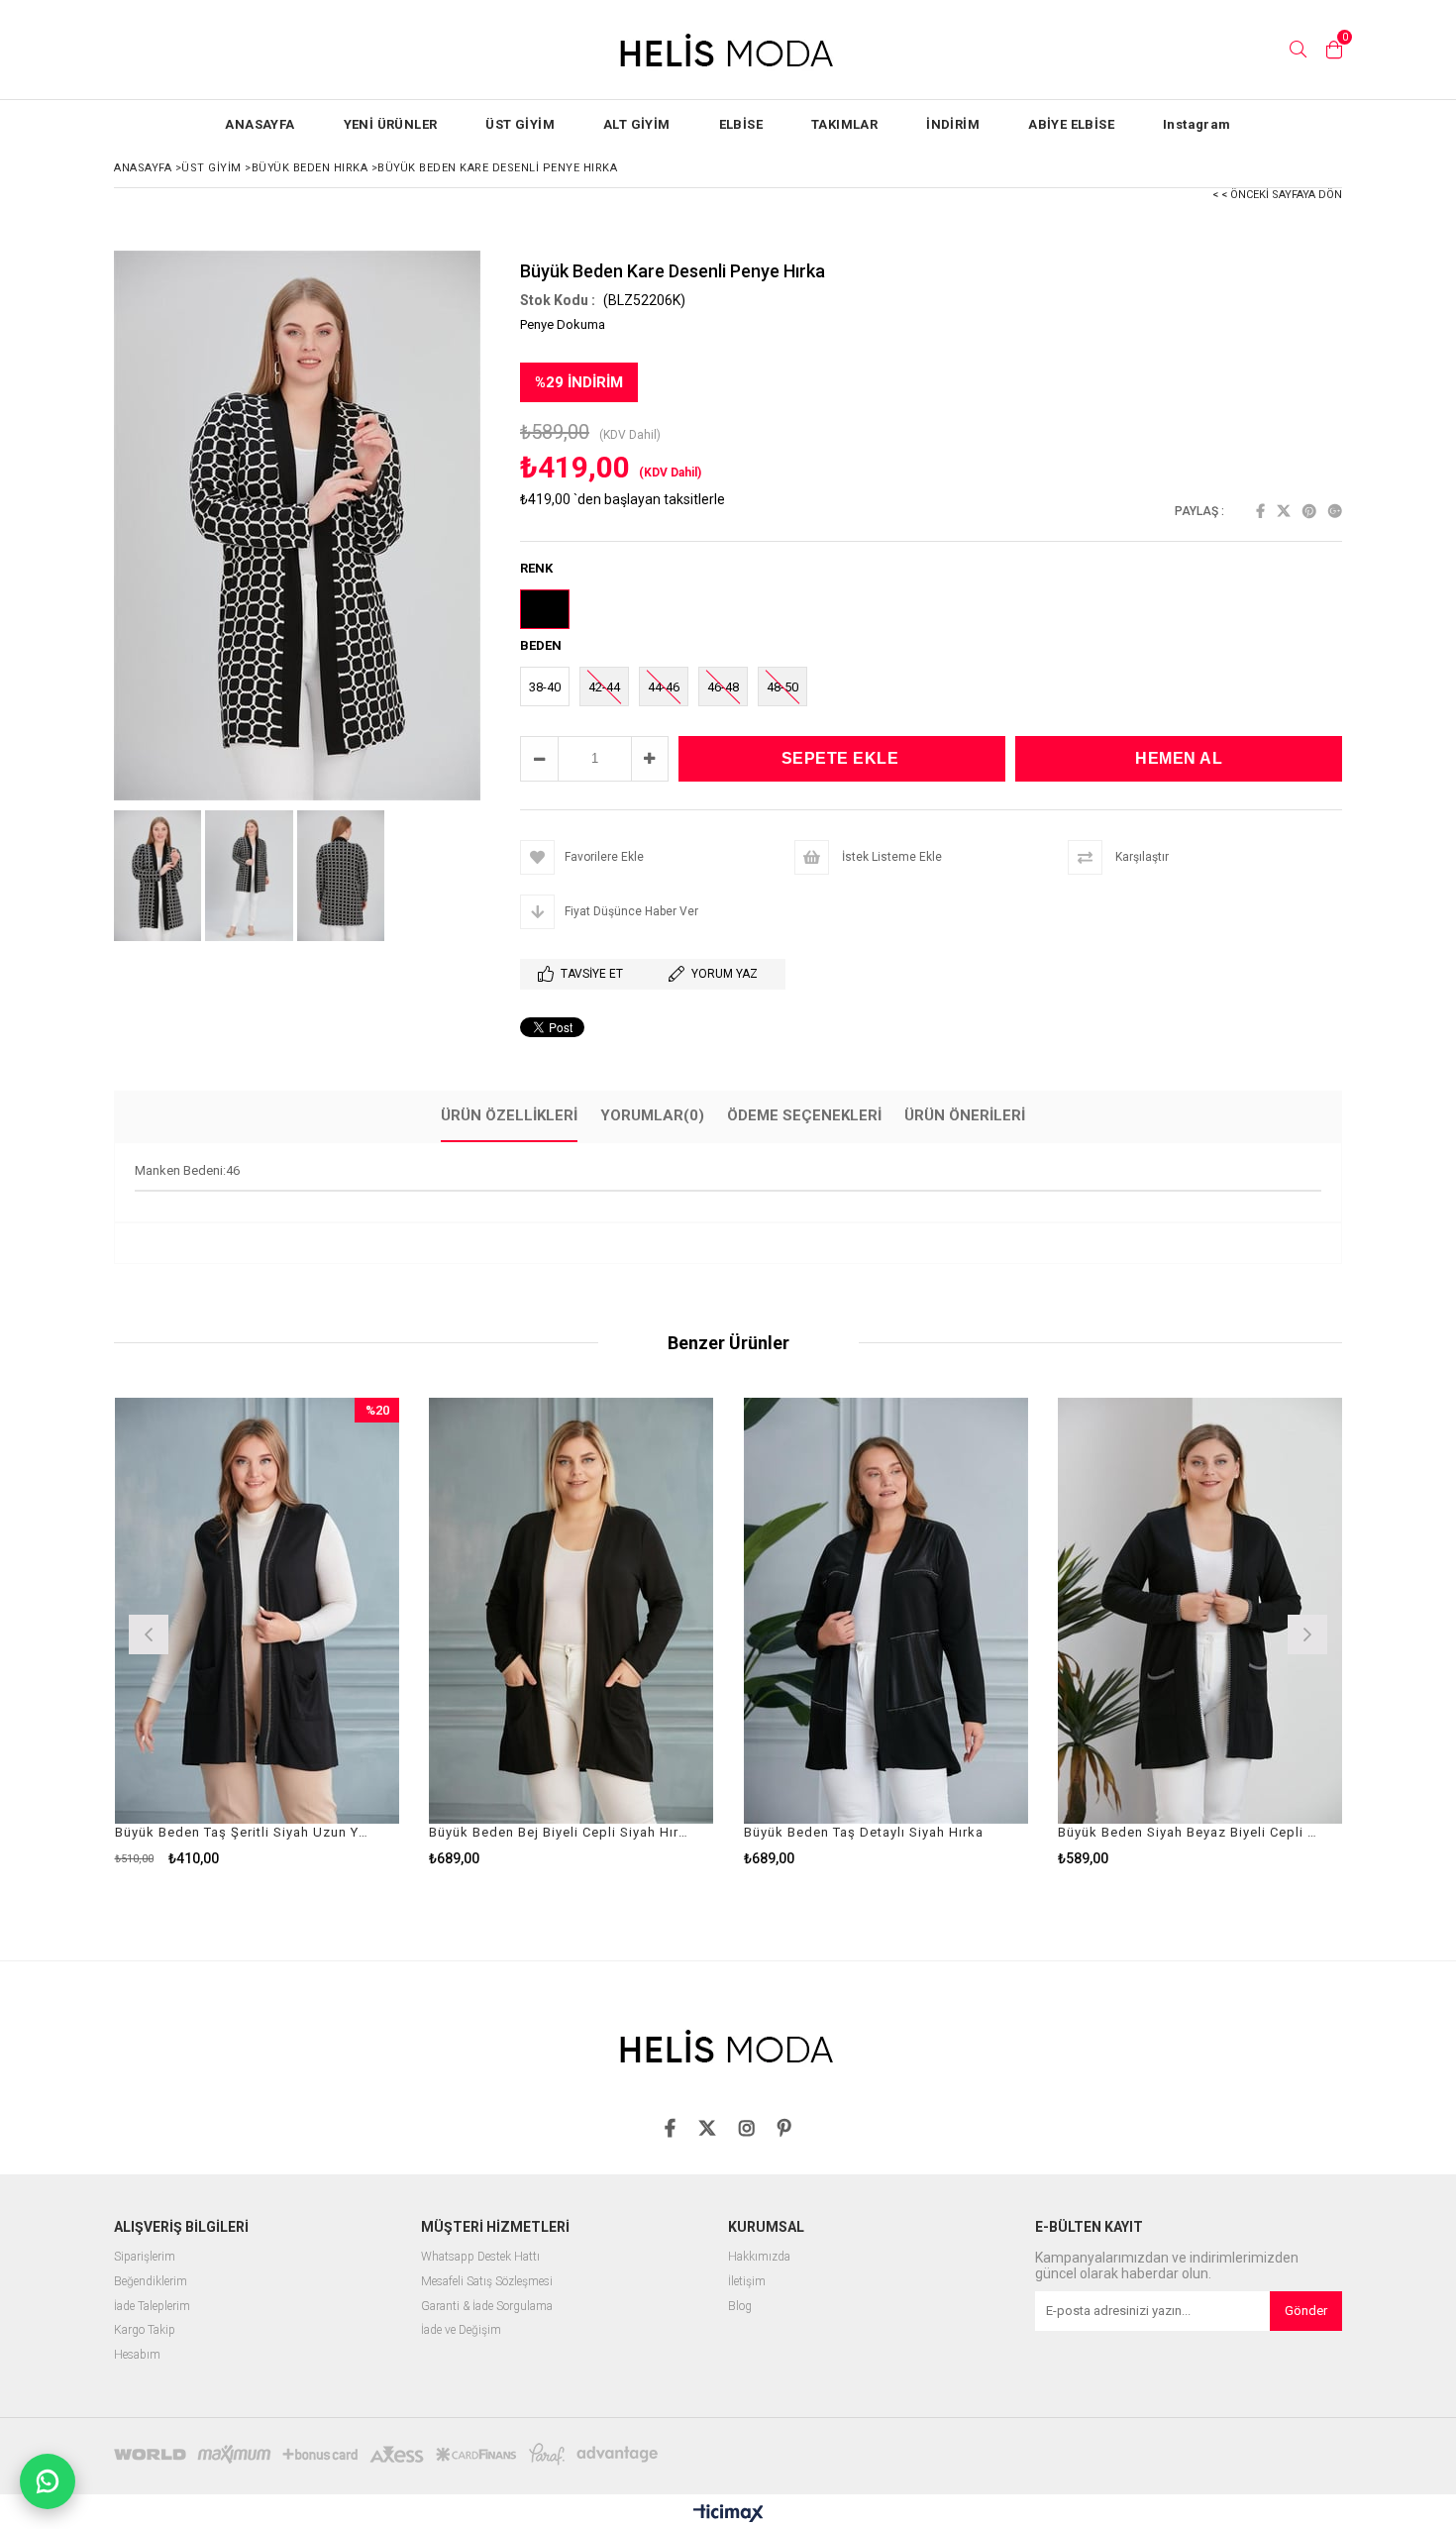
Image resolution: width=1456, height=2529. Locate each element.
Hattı (525, 2257)
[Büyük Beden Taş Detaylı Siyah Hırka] (886, 1611)
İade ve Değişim (461, 2330)
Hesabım (137, 2355)
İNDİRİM (953, 124)
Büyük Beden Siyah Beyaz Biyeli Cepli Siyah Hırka (1188, 1832)
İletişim (747, 2282)
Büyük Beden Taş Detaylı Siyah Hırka (864, 1832)
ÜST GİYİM (520, 124)
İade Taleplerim (152, 2307)
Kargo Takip (145, 2330)
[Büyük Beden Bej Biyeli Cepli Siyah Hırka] (572, 1611)
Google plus (1335, 511)
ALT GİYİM (637, 124)
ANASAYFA (260, 124)
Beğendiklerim (151, 2282)
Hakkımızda (759, 2257)
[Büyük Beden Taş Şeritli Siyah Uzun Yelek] (258, 1611)
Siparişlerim (145, 2257)
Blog (740, 2307)
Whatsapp (448, 2257)
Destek (493, 2257)
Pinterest (1309, 511)
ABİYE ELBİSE (1071, 124)
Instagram (1197, 124)
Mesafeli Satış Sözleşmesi (487, 2282)
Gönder (1306, 2311)
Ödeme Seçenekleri (804, 1115)
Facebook (1260, 511)
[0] (1334, 50)
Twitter (1284, 511)
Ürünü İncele (325, 1632)
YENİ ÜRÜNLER (391, 124)
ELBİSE (741, 124)
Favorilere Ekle (257, 1632)
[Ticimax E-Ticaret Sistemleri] (728, 2514)
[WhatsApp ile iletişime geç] (48, 2481)
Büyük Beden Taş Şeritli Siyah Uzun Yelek (245, 1832)
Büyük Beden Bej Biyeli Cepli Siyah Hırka (559, 1832)
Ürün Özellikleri (509, 1115)
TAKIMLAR (844, 124)
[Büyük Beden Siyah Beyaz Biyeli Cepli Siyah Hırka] (1200, 1611)
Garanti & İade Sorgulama (487, 2307)
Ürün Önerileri (965, 1115)
